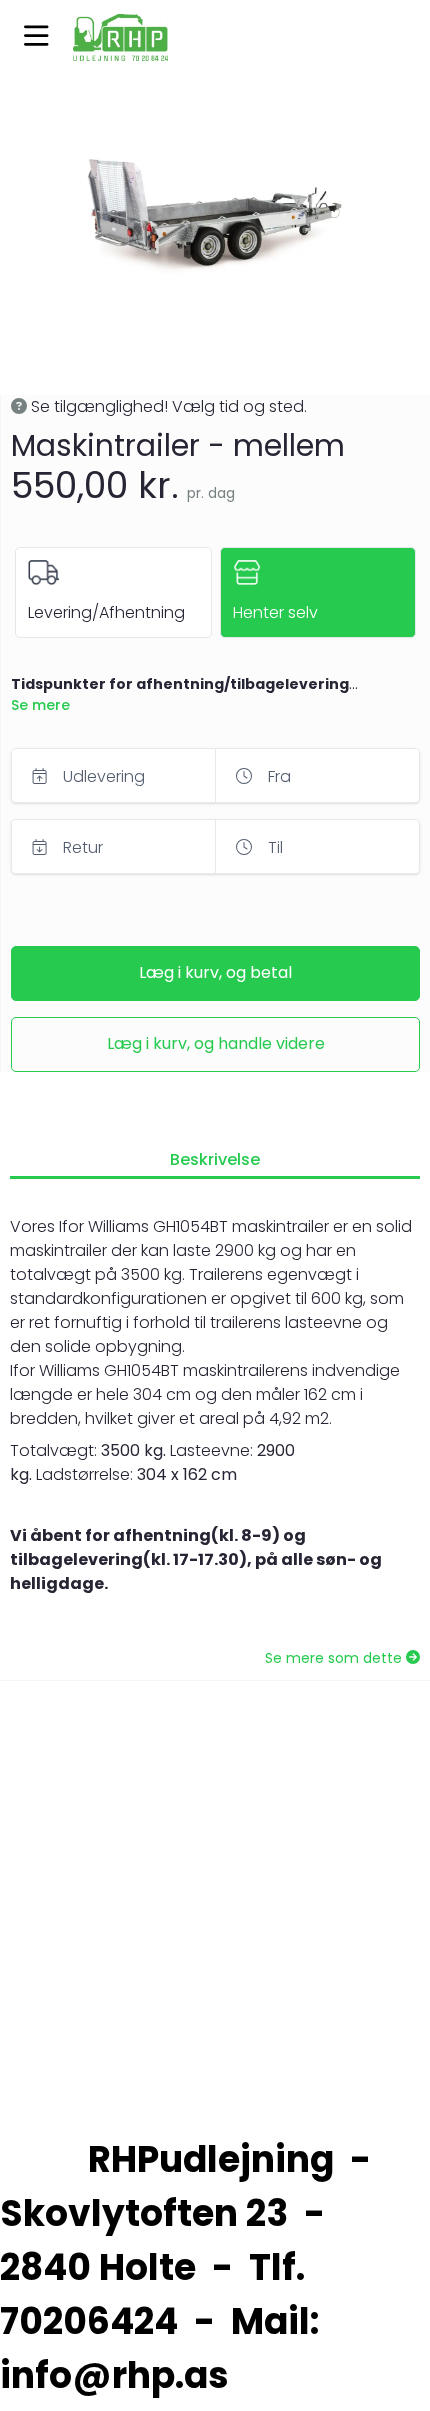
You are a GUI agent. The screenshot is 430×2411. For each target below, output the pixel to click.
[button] (36, 37)
